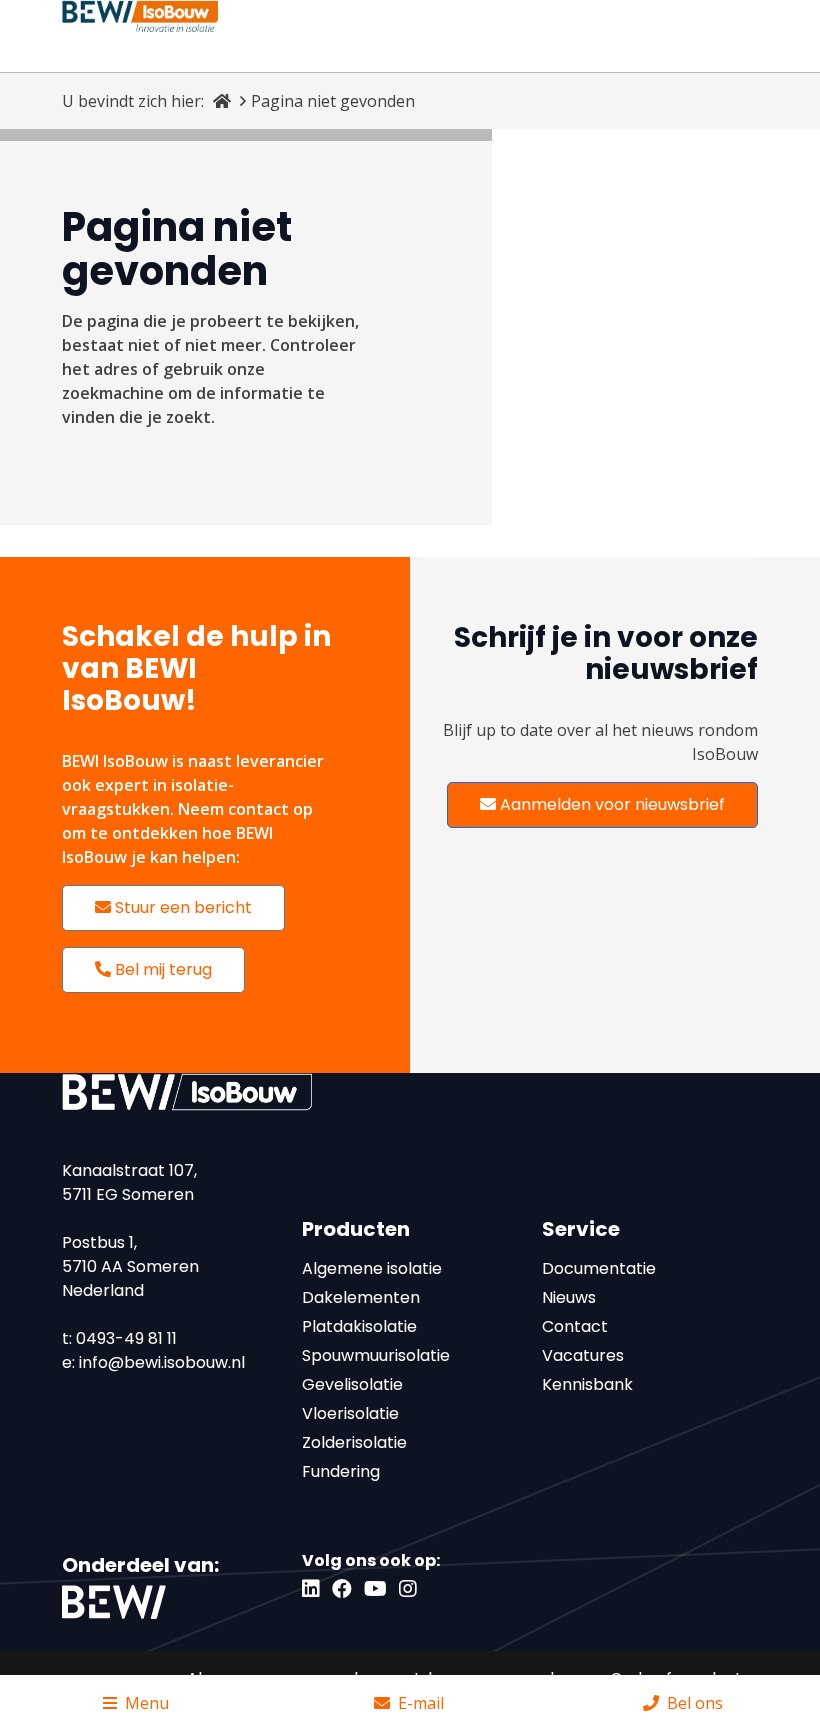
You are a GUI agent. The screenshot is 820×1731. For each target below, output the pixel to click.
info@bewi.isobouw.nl (162, 1362)
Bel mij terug (161, 969)
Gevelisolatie (352, 1384)
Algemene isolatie (372, 1268)
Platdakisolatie (359, 1326)
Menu (147, 1703)
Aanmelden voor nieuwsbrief (610, 804)
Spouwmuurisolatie (376, 1355)
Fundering (341, 1471)
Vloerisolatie (350, 1413)
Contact (575, 1326)
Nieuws (569, 1297)
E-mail (421, 1703)
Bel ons (695, 1703)
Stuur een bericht (181, 907)
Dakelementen (361, 1297)
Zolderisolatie (354, 1442)
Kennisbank (587, 1384)
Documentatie (599, 1268)
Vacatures (583, 1355)
